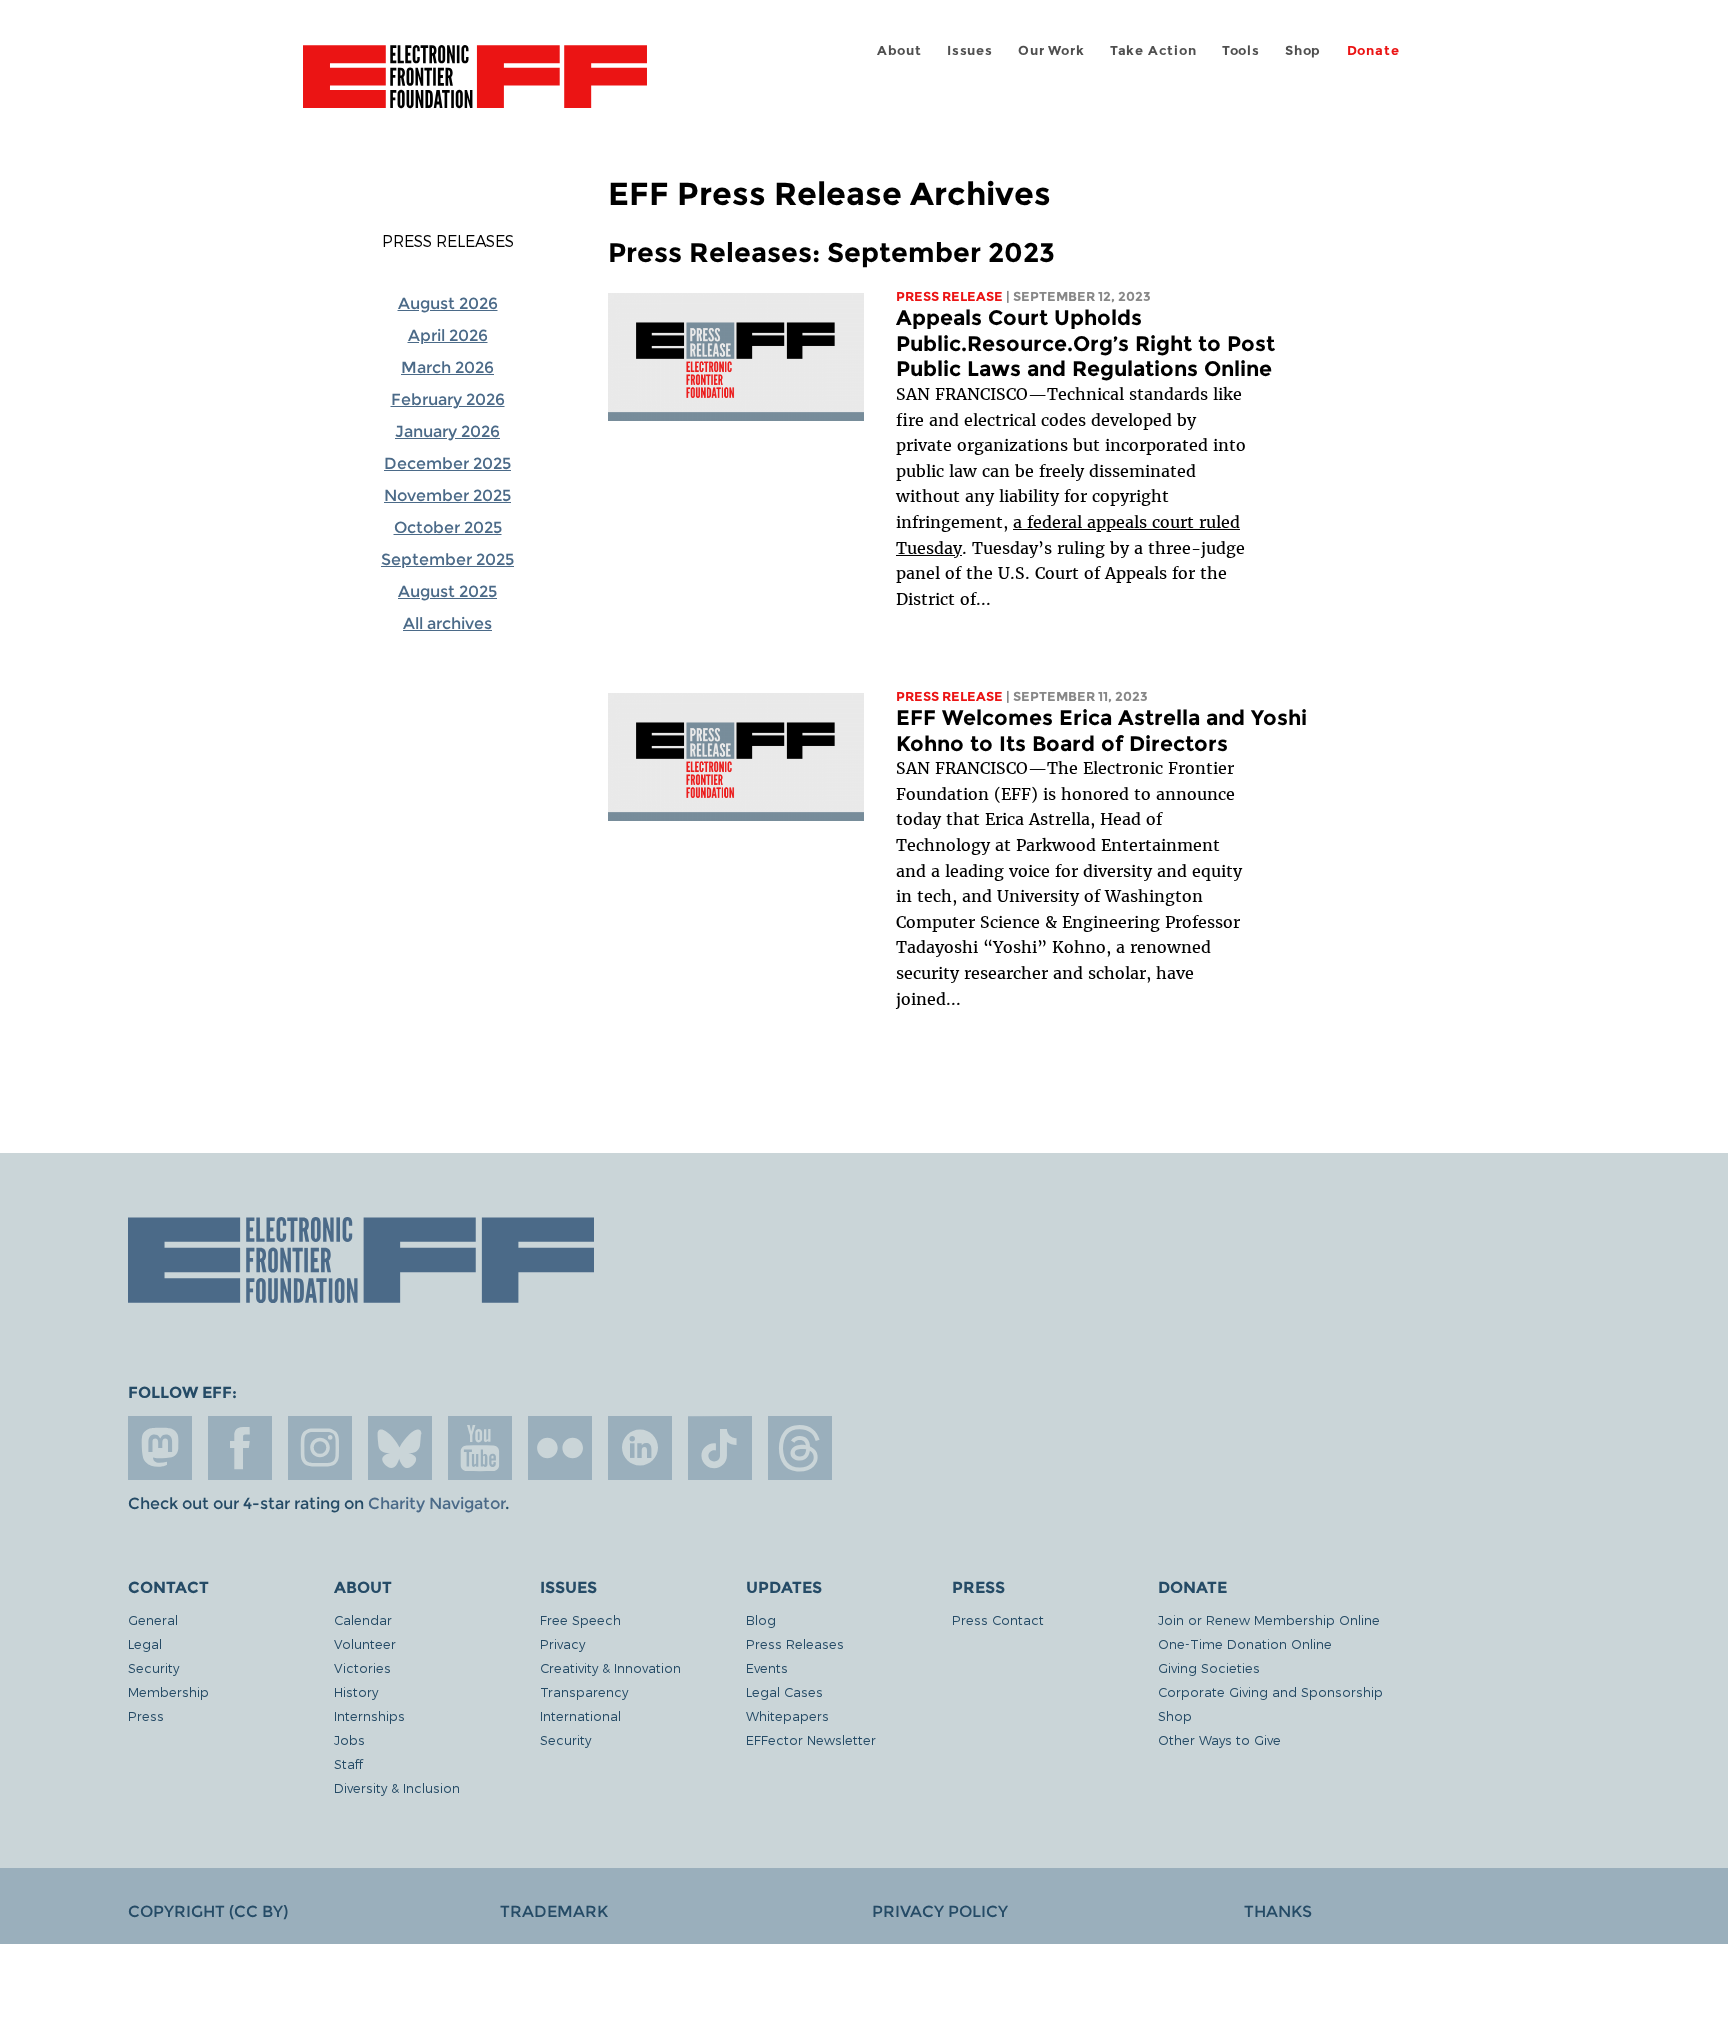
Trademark (554, 1911)
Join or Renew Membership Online (1269, 1619)
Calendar (363, 1619)
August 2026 (448, 303)
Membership (168, 1691)
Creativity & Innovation (610, 1667)
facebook (240, 1448)
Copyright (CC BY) (208, 1911)
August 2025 (447, 591)
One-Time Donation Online (1245, 1643)
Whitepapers (787, 1715)
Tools (1241, 50)
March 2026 (447, 367)
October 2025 (448, 527)
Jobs (349, 1739)
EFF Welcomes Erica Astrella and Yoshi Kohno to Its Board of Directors (1101, 730)
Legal (145, 1643)
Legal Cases (784, 1691)
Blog (761, 1619)
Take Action (1153, 50)
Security (153, 1667)
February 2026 (448, 399)
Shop (1303, 50)
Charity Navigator (436, 1503)
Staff (348, 1763)
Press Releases (448, 241)
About (899, 50)
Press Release (949, 296)
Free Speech (580, 1619)
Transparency (584, 1691)
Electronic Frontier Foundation (475, 88)
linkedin (640, 1448)
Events (767, 1667)
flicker (560, 1448)
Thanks (1278, 1911)
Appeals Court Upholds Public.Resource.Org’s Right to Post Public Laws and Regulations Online (1085, 343)
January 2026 (447, 431)
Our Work (1051, 50)
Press (146, 1715)
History (356, 1691)
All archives (447, 623)
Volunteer (365, 1643)
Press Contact (998, 1619)
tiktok (720, 1448)
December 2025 (447, 463)
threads (800, 1448)
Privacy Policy (940, 1911)
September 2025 (447, 559)
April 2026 (448, 335)
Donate (1373, 50)
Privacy (562, 1643)
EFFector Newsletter (811, 1739)
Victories (362, 1667)
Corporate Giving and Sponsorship (1270, 1691)
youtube (480, 1448)
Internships (369, 1715)
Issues (970, 50)
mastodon (160, 1448)
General (153, 1619)
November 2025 (447, 495)
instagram (320, 1448)
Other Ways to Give (1219, 1739)
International (580, 1715)
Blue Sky (400, 1448)
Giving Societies (1209, 1667)
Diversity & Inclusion (397, 1787)
